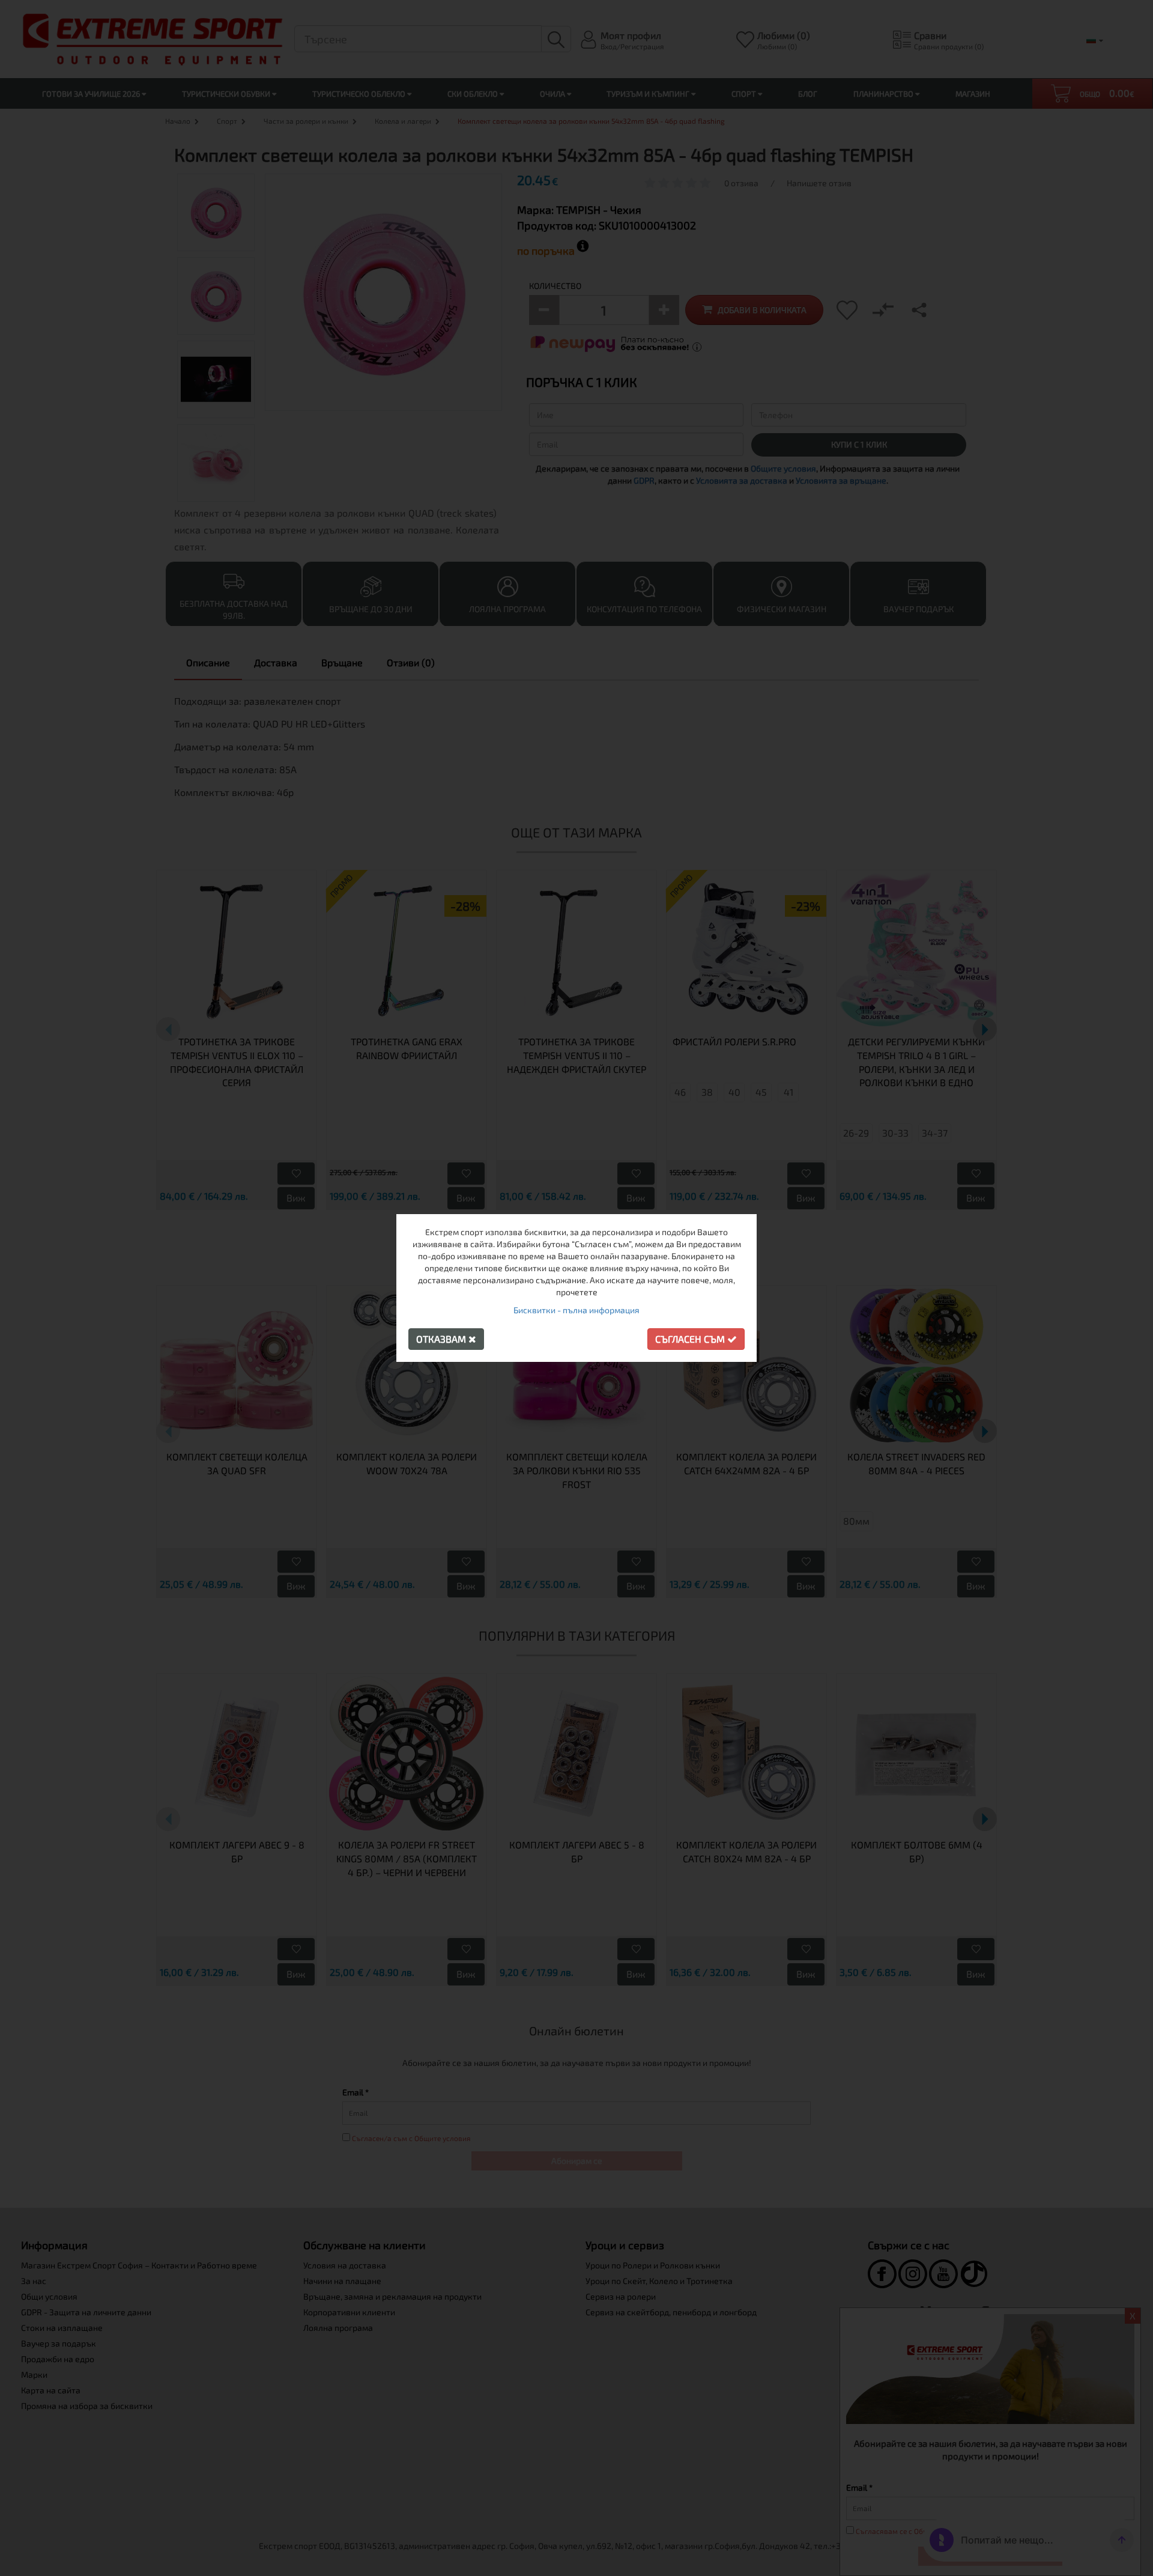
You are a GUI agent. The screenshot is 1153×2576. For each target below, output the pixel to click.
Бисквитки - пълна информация (576, 1310)
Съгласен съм (691, 1339)
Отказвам (442, 1339)
